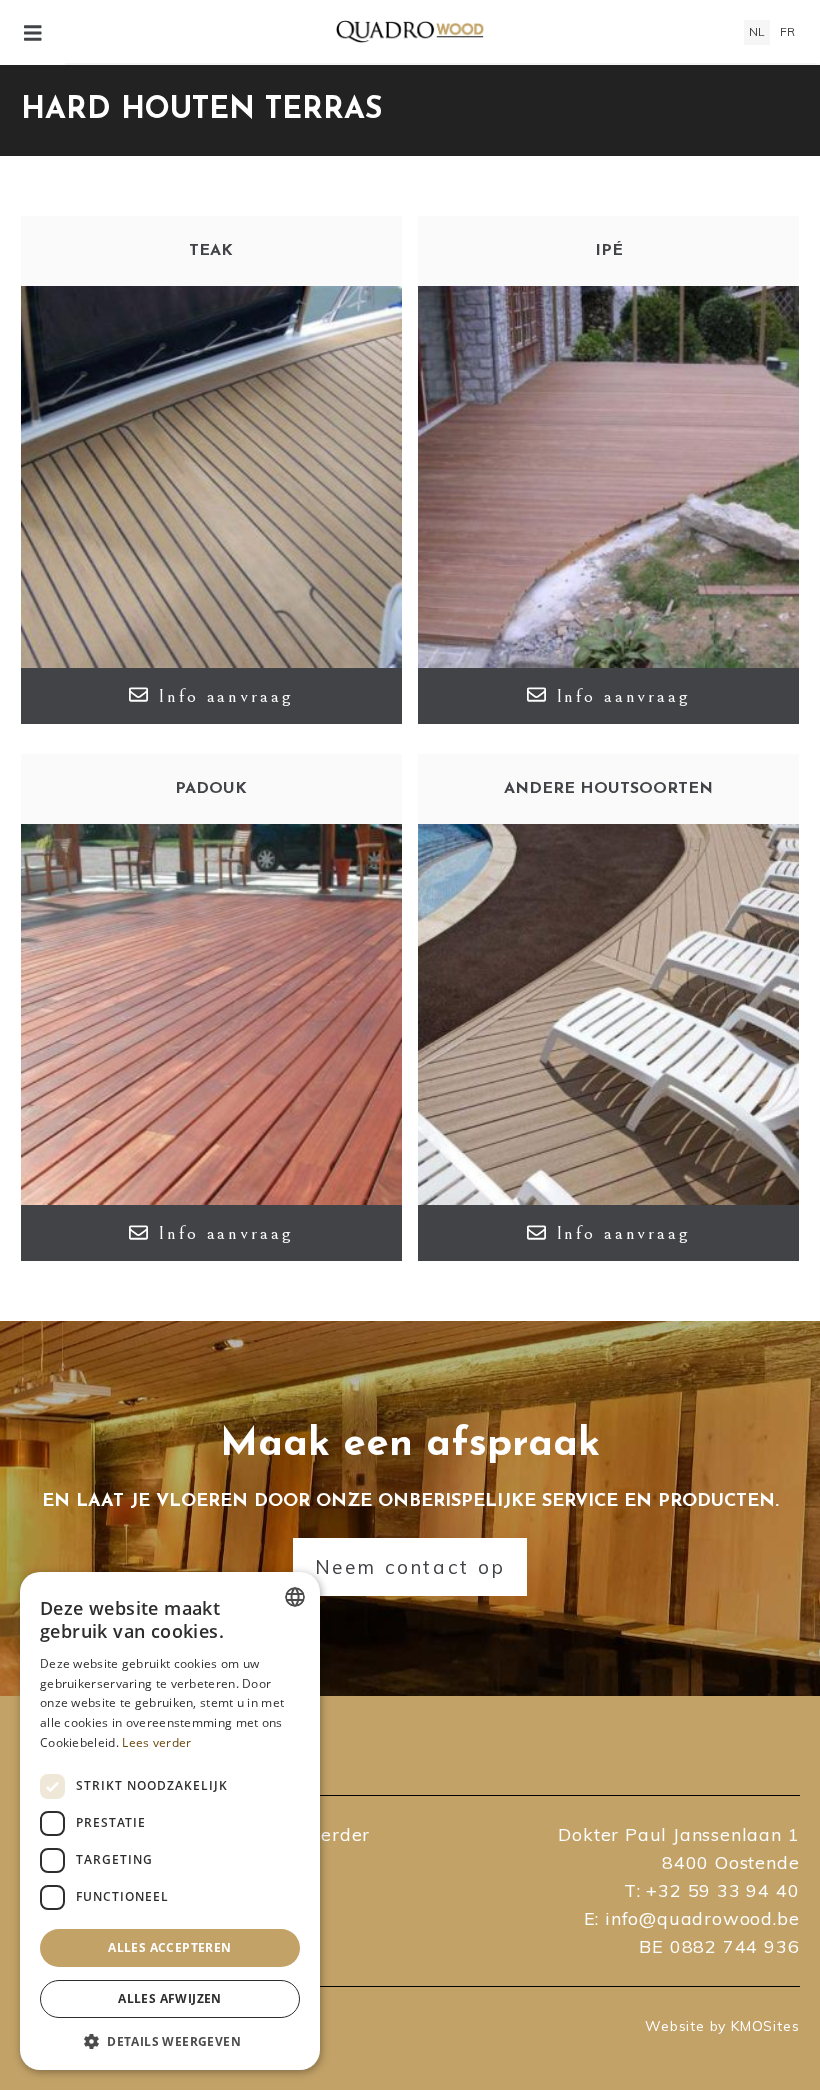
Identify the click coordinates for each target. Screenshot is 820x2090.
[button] (170, 2040)
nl (757, 31)
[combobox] (295, 1597)
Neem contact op (410, 1567)
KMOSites (765, 2026)
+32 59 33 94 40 (722, 1890)
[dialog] (170, 1821)
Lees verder (156, 1742)
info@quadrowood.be (702, 1918)
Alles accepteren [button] (169, 1947)
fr (787, 31)
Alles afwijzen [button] (170, 1998)
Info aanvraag (225, 696)
